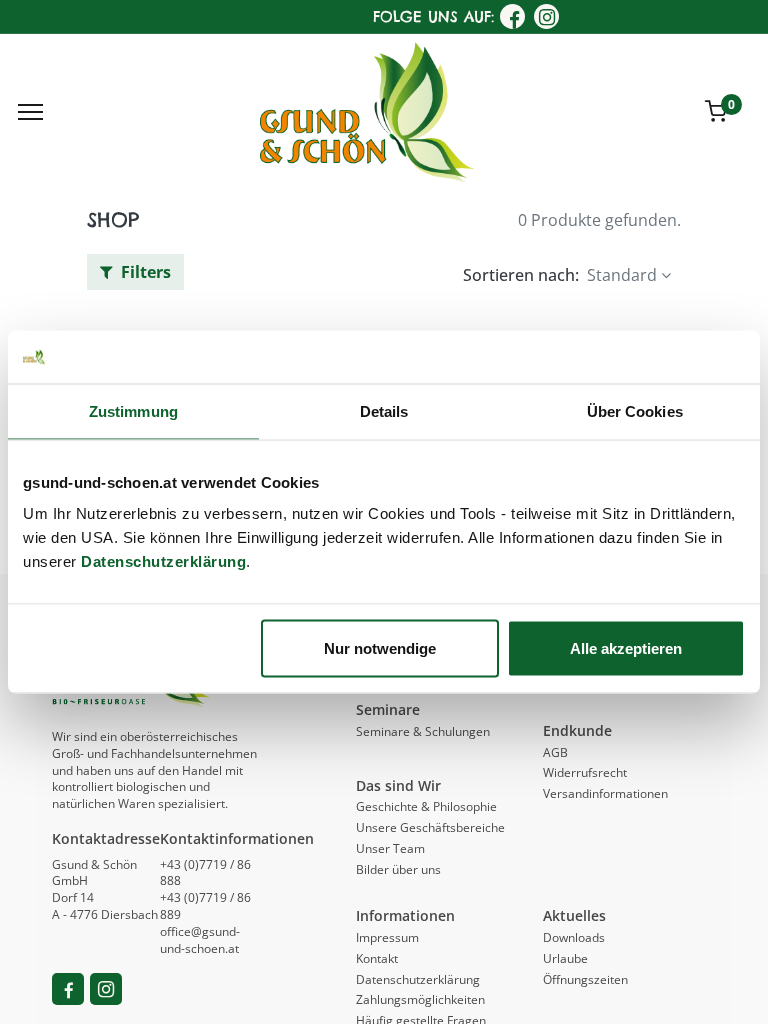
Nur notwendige (380, 648)
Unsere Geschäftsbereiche (430, 827)
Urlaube (565, 958)
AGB (555, 752)
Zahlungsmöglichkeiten (420, 999)
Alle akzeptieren (626, 648)
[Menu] (30, 112)
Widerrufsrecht (585, 772)
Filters (144, 272)
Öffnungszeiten (585, 979)
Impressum (387, 937)
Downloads (574, 937)
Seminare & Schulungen (423, 731)
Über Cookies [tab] (635, 410)
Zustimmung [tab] (133, 410)
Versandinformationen (605, 793)
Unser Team (390, 848)
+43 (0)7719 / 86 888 (205, 873)
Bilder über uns (398, 869)
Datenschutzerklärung (163, 561)
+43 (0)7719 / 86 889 (205, 906)
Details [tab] (384, 410)
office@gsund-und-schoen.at (200, 940)
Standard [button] (622, 275)
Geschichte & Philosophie (426, 806)
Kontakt (377, 958)
